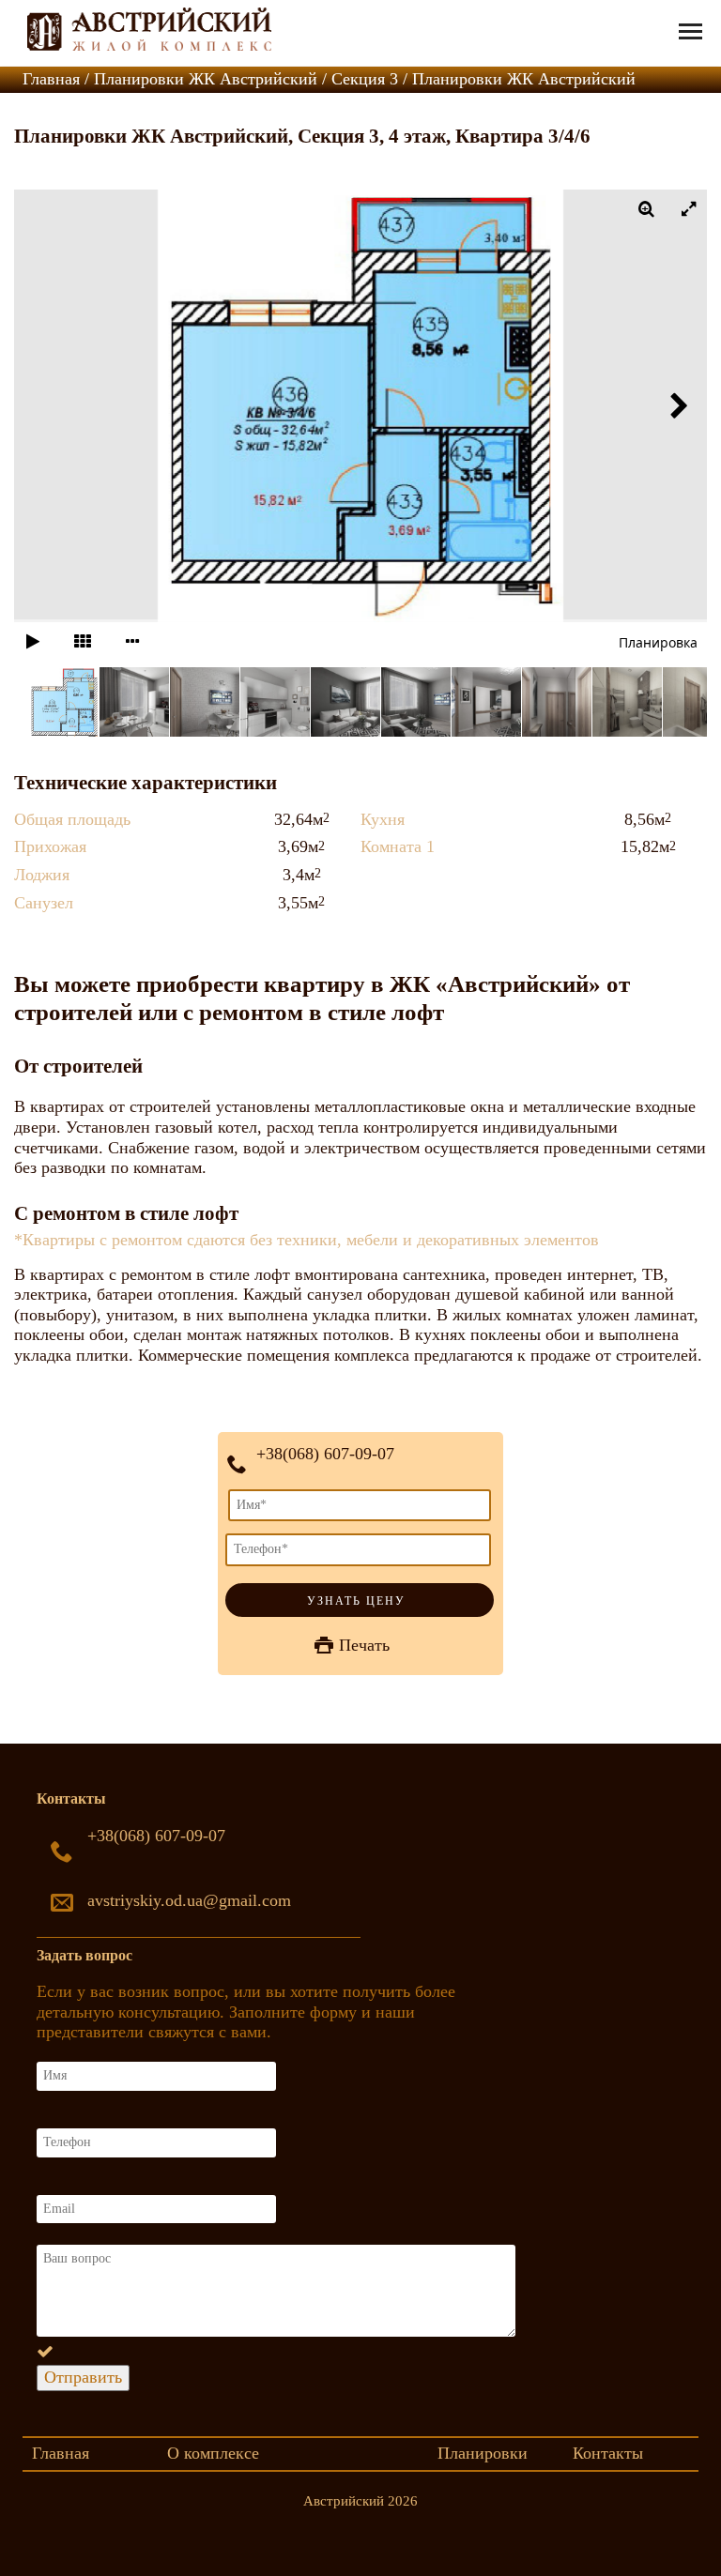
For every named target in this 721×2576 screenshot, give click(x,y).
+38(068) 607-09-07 (325, 1454)
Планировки (483, 2453)
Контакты (608, 2453)
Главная (61, 2453)
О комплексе (213, 2453)
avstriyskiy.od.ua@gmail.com (189, 1900)
